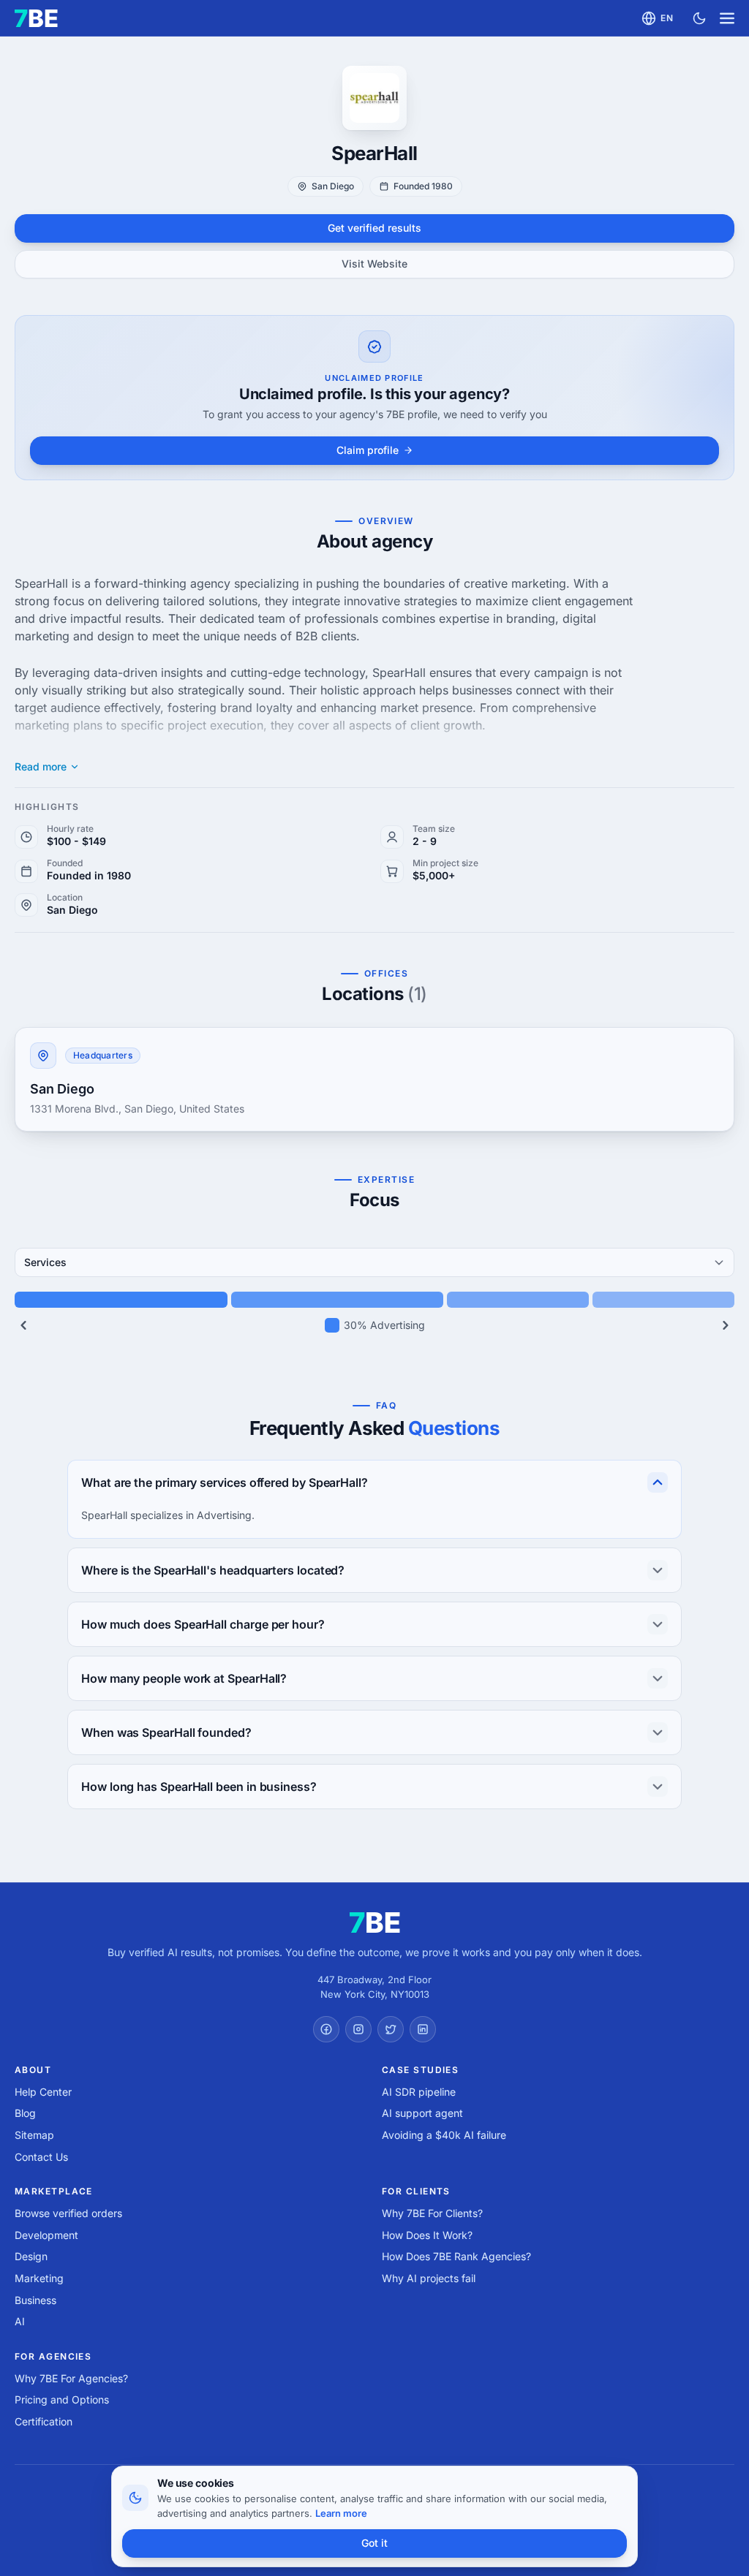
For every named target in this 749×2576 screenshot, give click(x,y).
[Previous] (23, 1325)
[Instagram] (358, 2029)
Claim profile (368, 450)
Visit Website (374, 264)
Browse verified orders (68, 2213)
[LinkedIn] (423, 2029)
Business (35, 2300)
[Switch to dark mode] (699, 18)
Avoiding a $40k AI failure (444, 2135)
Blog (25, 2113)
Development (46, 2235)
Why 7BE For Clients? (432, 2213)
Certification (44, 2421)
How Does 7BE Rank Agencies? (456, 2256)
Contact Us (41, 2157)
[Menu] (727, 18)
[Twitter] (391, 2029)
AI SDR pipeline (419, 2092)
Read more (41, 767)
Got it (374, 2543)
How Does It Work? (427, 2235)
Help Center (43, 2092)
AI (20, 2321)
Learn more (341, 2513)
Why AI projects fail (429, 2278)
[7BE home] (375, 1922)
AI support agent (422, 2113)
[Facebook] (326, 2029)
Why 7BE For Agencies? (71, 2378)
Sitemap (34, 2135)
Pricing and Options (62, 2399)
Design (31, 2256)
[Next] (726, 1325)
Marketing (39, 2278)
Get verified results (374, 228)
